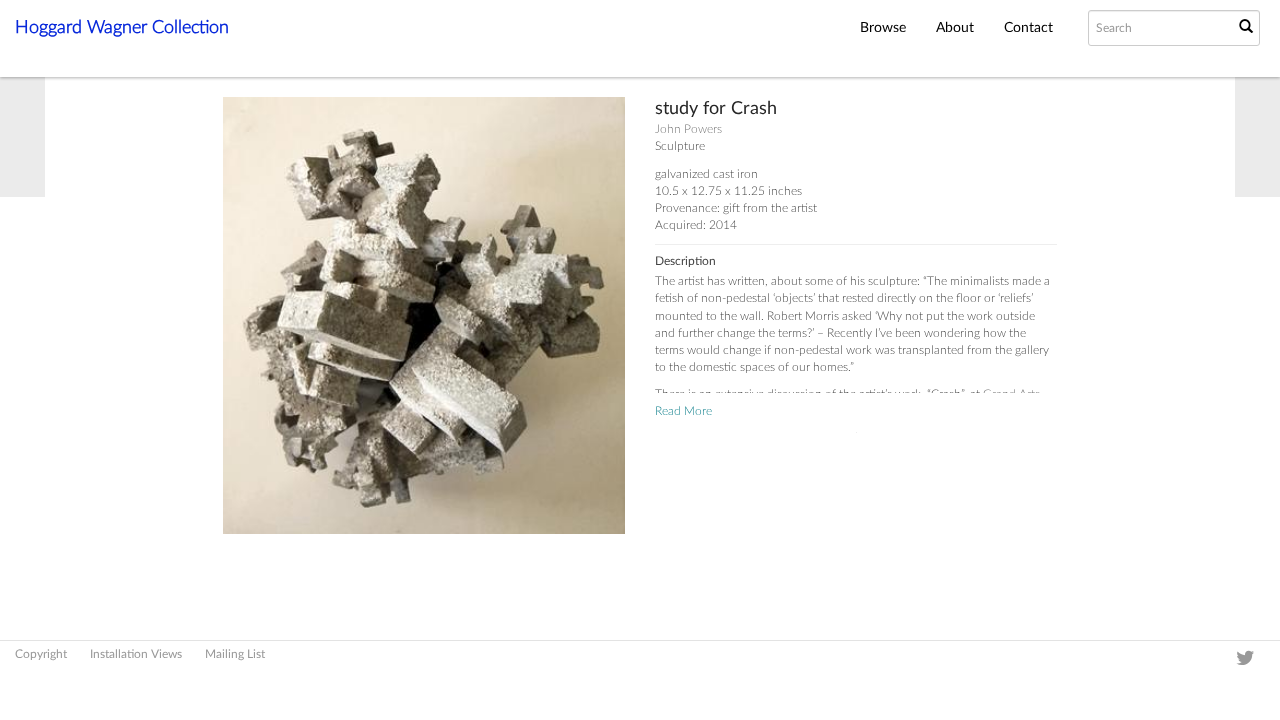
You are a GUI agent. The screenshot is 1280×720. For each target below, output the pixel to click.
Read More (683, 411)
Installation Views (136, 654)
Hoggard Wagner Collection (122, 28)
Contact (1028, 28)
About (955, 28)
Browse (883, 28)
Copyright (41, 654)
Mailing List (235, 654)
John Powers (688, 129)
